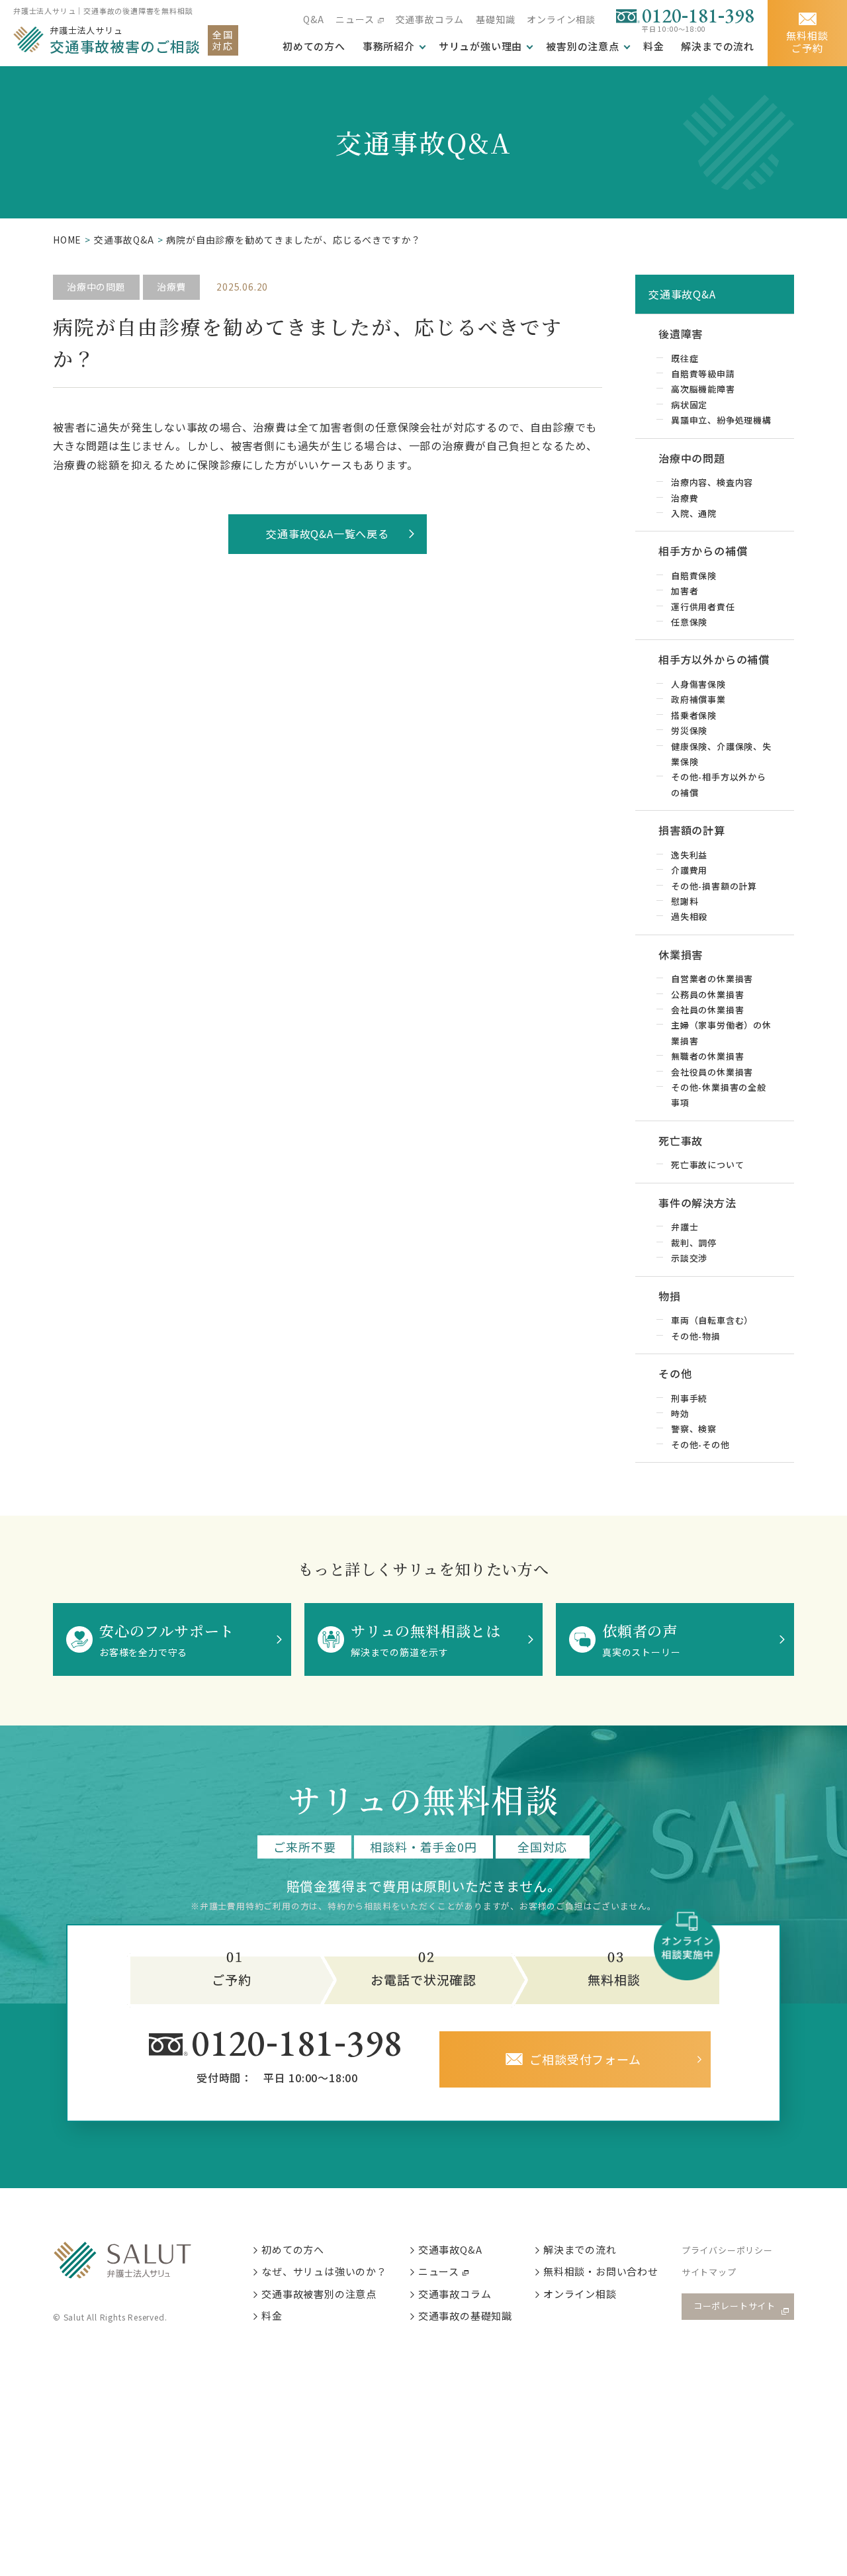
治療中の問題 (96, 287)
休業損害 (681, 954)
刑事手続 (689, 1398)
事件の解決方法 (697, 1203)
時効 (680, 1413)
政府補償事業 (698, 699)
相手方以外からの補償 (714, 659)
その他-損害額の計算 (714, 886)
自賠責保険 (694, 575)
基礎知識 (495, 19)
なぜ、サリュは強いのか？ (324, 2271)
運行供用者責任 (703, 607)
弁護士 (685, 1227)
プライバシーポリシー (727, 2250)
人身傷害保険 (698, 684)
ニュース (355, 19)
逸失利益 (689, 855)
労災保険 (689, 730)
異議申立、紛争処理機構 (721, 420)
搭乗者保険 (694, 715)
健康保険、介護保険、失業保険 (721, 754)
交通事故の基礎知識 (465, 2316)
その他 (675, 1373)
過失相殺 (689, 916)
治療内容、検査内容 (712, 482)
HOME (67, 240)
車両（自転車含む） (712, 1320)
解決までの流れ (718, 46)
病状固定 (689, 405)
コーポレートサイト (735, 2306)
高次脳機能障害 (703, 389)
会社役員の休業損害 (712, 1072)
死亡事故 (681, 1140)
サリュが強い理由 (480, 46)
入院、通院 (694, 513)
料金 (654, 46)
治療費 (171, 287)
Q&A (313, 19)
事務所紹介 (389, 46)
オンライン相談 (561, 19)
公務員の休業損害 (707, 994)
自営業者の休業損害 (712, 979)
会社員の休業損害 (707, 1010)
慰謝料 (685, 901)
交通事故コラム (430, 19)
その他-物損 (696, 1336)
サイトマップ (709, 2272)
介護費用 (689, 870)
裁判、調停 (694, 1243)
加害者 (685, 591)
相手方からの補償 (703, 551)
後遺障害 (681, 334)
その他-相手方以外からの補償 (719, 784)
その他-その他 (700, 1445)
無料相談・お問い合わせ (601, 2271)
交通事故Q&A (124, 240)
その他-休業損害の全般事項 (719, 1095)
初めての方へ (293, 2249)
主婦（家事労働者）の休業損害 (721, 1033)
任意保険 (689, 622)
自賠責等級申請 (703, 374)
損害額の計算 (692, 830)
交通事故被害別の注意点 (319, 2294)
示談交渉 (689, 1258)
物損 (670, 1296)
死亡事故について (707, 1165)
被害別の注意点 (583, 46)
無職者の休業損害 (707, 1056)
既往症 (685, 358)
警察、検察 (694, 1429)
